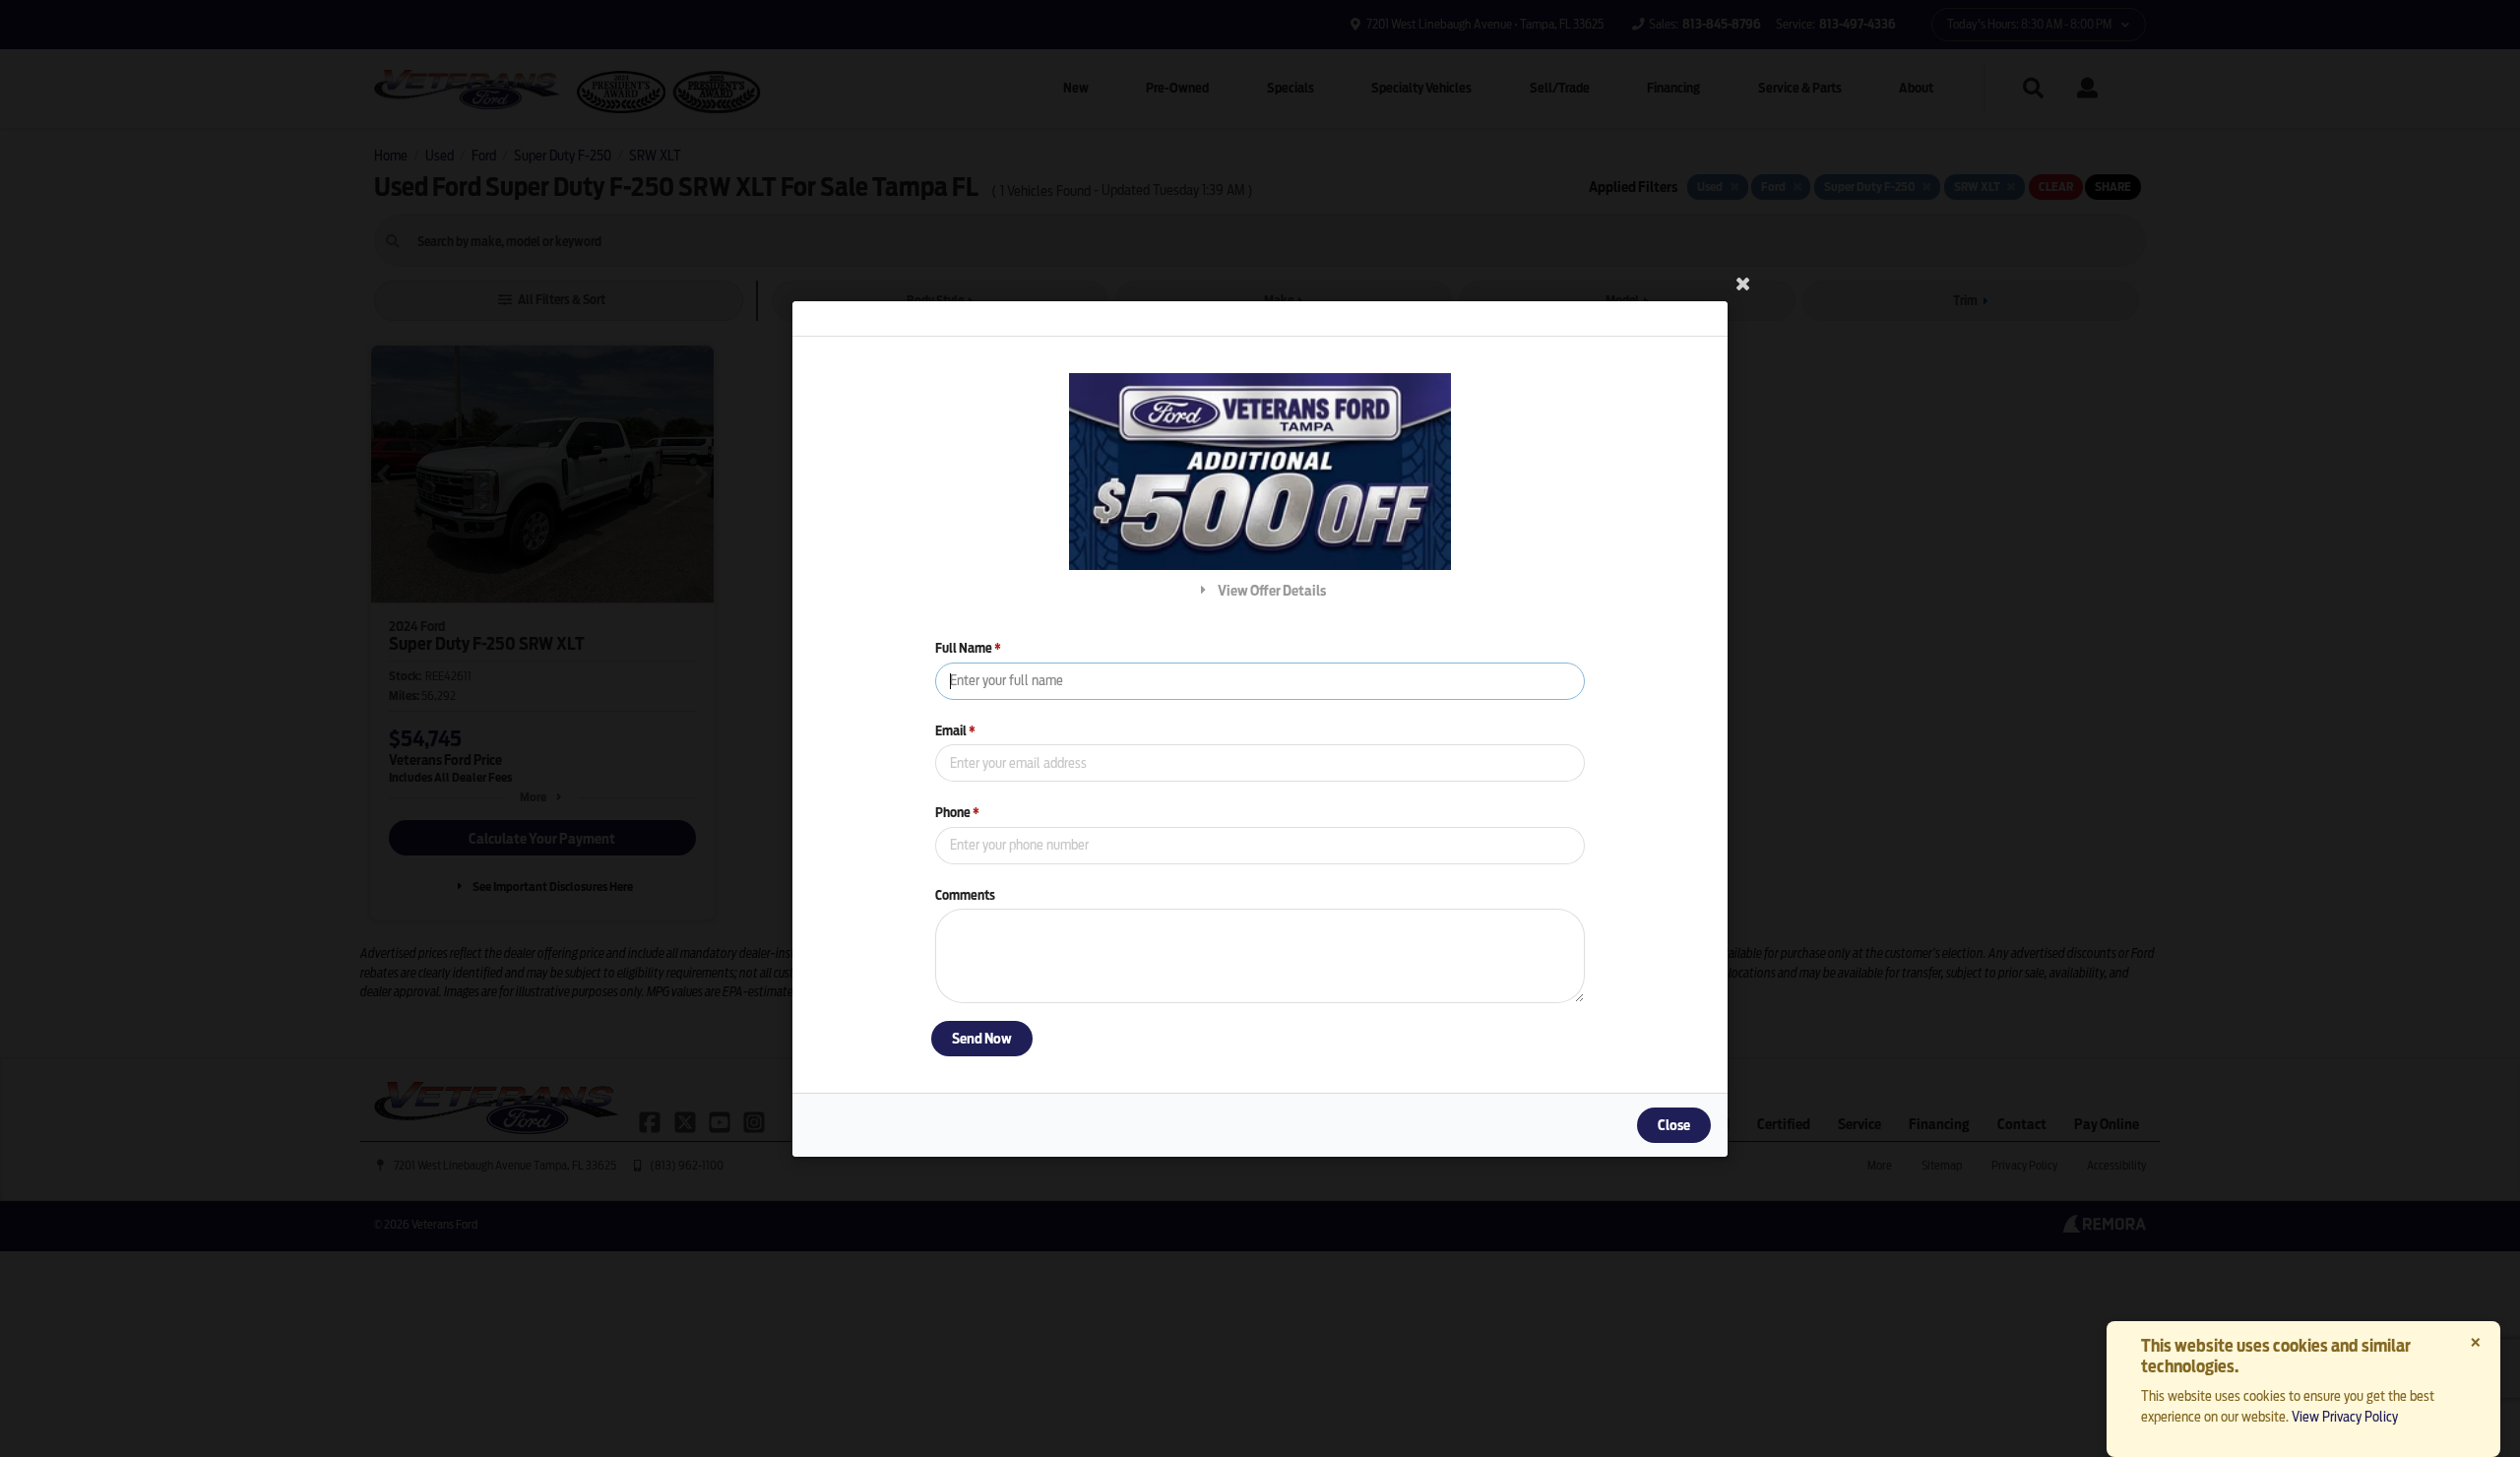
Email (955, 730)
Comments (965, 894)
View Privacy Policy (2345, 1417)
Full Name (968, 648)
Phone (957, 813)
